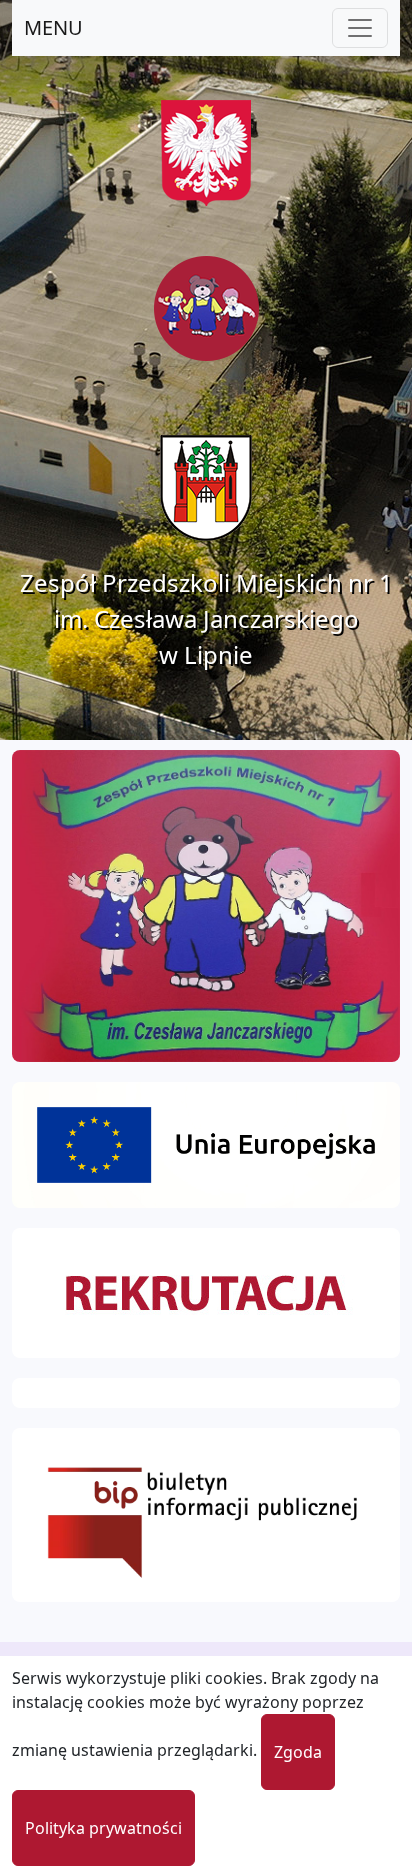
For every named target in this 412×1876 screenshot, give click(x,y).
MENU (53, 27)
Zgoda (298, 1752)
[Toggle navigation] (360, 28)
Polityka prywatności (103, 1828)
